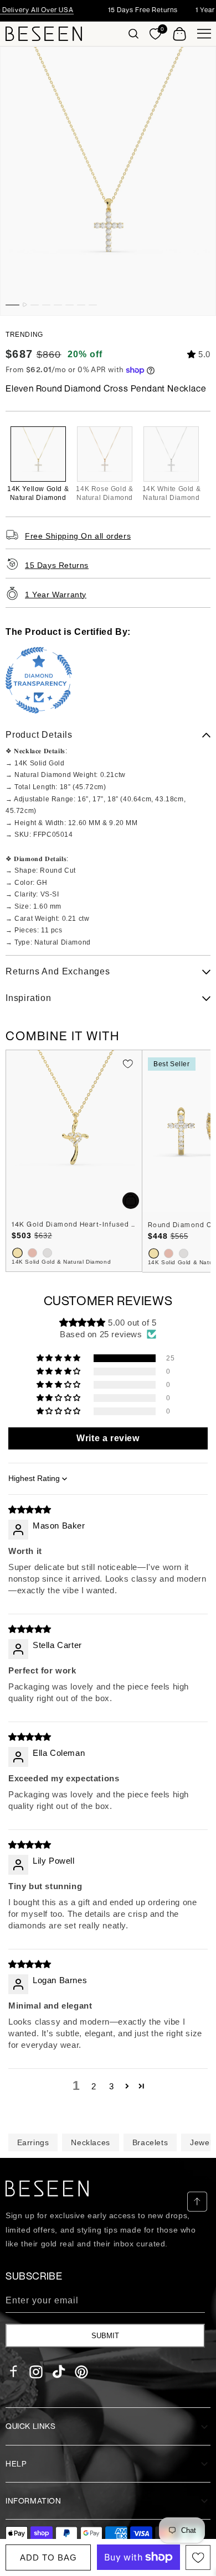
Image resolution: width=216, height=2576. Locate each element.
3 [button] (112, 2086)
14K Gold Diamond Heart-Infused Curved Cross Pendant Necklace (74, 1224)
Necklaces (90, 2142)
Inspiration (29, 998)
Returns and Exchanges (58, 971)
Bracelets (150, 2142)
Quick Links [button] (31, 2426)
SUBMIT (105, 2336)
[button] (133, 34)
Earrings (33, 2142)
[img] (30, 1509)
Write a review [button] (108, 1438)
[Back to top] (197, 2202)
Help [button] (16, 2463)
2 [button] (94, 2086)
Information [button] (34, 2501)
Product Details (39, 735)
